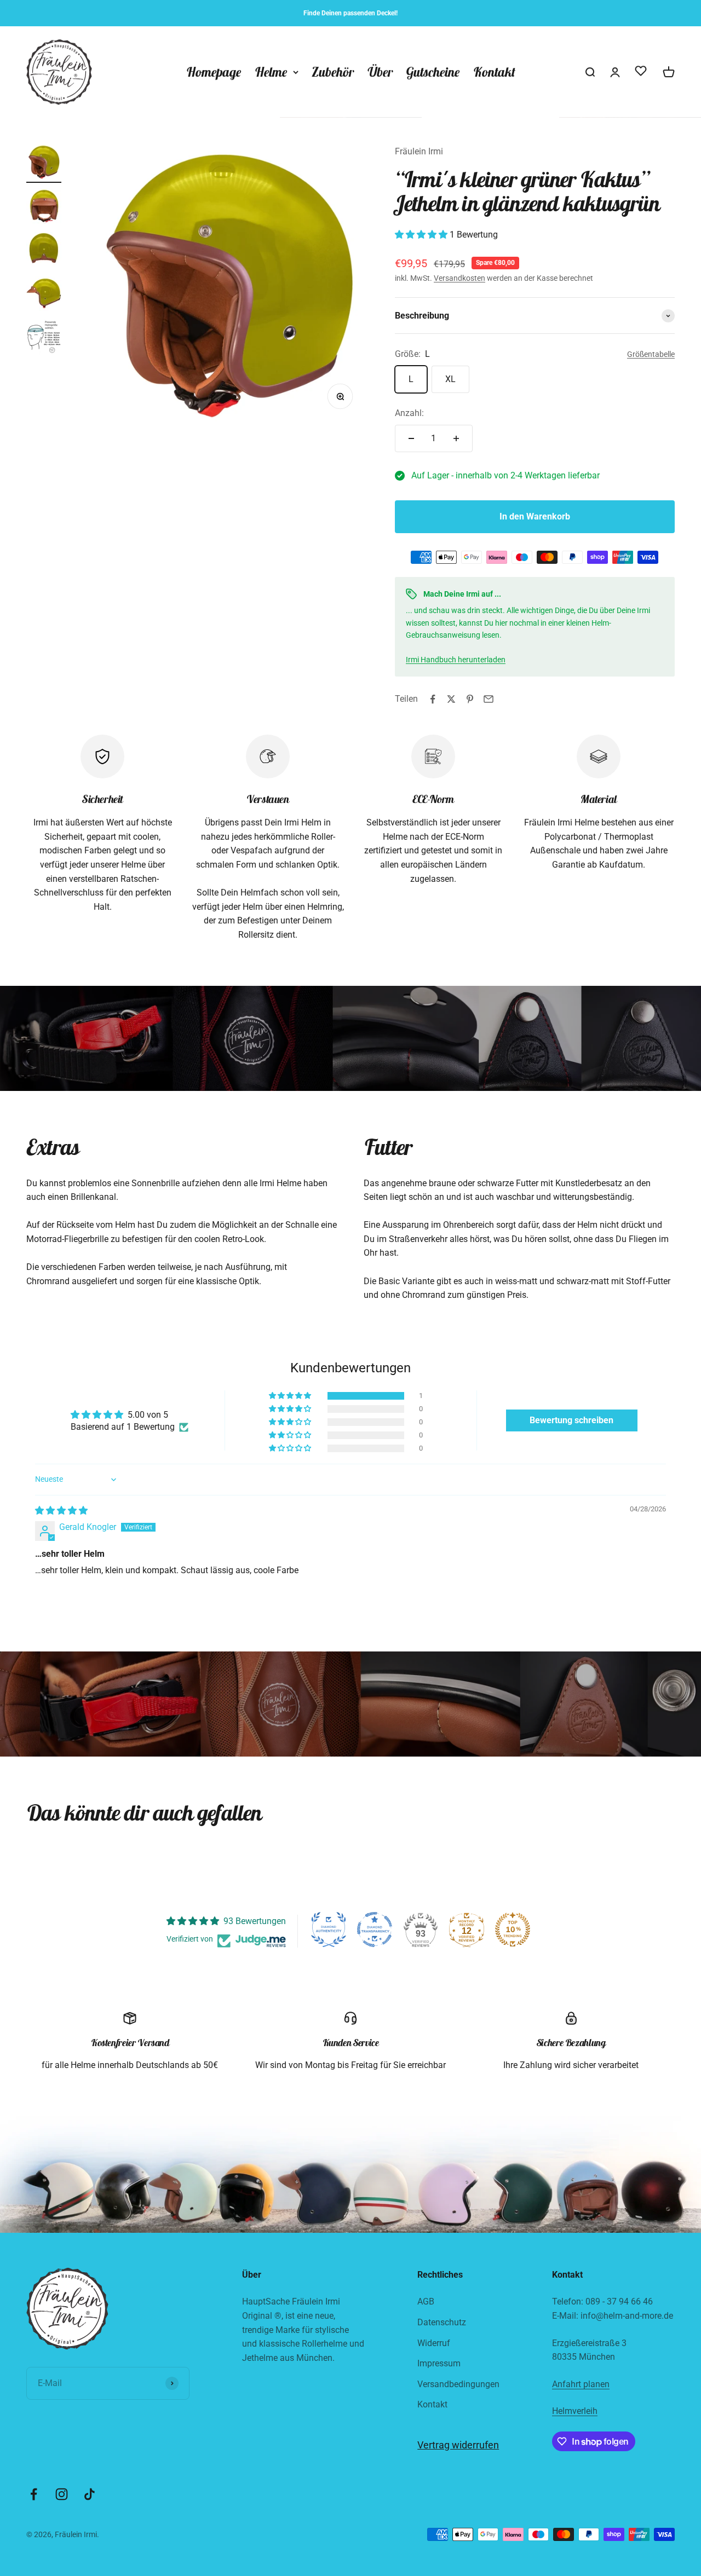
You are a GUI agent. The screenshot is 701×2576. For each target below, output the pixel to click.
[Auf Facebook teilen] (433, 699)
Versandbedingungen (458, 2384)
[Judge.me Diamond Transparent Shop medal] (375, 1930)
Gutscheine (433, 72)
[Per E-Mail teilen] (489, 699)
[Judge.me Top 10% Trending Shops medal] (513, 1930)
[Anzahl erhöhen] (456, 438)
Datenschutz (442, 2322)
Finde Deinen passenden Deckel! (350, 13)
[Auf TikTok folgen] (90, 2494)
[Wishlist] (641, 73)
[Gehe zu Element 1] (44, 164)
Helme (271, 72)
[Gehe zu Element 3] (44, 251)
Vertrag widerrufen (458, 2445)
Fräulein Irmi (419, 151)
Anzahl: (409, 413)
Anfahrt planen (581, 2384)
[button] (422, 235)
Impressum (439, 2363)
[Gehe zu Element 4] (44, 295)
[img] (61, 1511)
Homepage (214, 72)
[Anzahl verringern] (411, 438)
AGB (426, 2301)
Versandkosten (459, 278)
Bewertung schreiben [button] (571, 1420)
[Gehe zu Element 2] (44, 207)
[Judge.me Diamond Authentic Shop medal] (329, 1930)
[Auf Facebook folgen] (34, 2494)
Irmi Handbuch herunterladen (456, 660)
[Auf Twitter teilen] (451, 699)
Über (380, 72)
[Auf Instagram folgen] (62, 2494)
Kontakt (494, 72)
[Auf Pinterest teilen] (470, 699)
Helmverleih (575, 2411)
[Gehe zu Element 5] (44, 339)
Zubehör (333, 72)
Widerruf (434, 2343)
